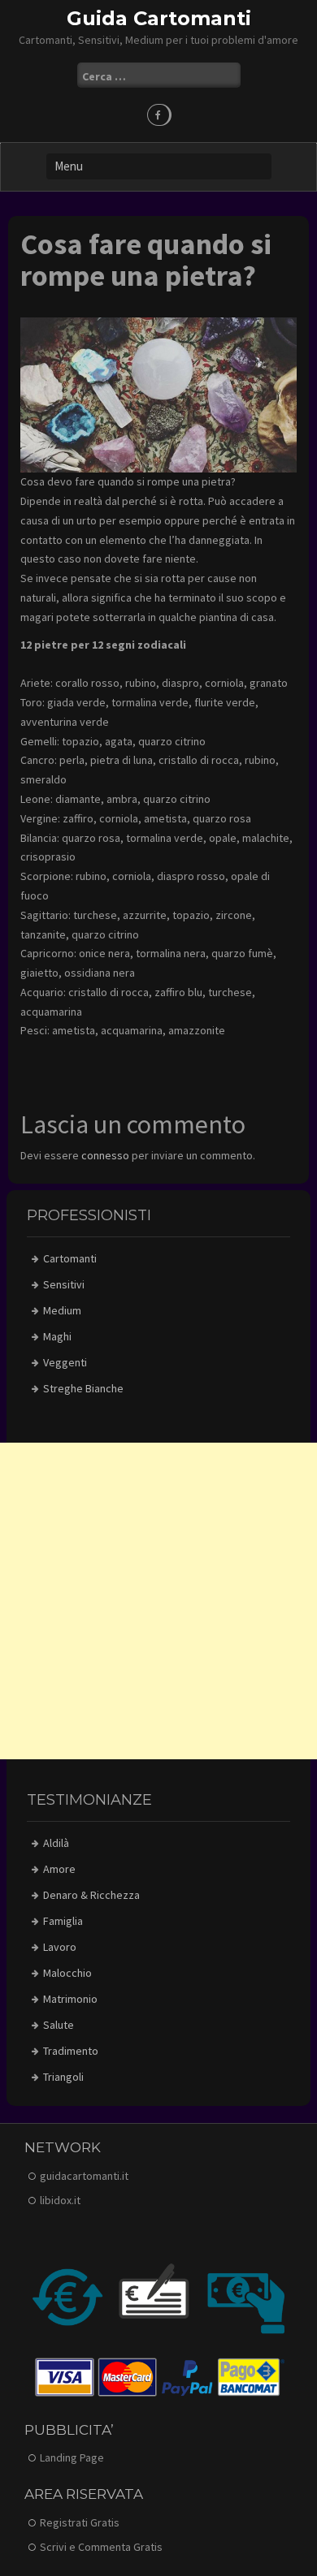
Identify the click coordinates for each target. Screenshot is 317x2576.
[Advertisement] (158, 1601)
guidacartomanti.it (84, 2176)
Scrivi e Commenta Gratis (101, 2547)
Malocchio (67, 1973)
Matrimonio (70, 1999)
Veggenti (65, 1362)
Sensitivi (64, 1284)
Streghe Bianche (83, 1388)
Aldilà (56, 1843)
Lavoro (60, 1947)
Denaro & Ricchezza (91, 1895)
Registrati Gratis (80, 2522)
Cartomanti (70, 1258)
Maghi (57, 1336)
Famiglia (63, 1921)
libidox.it (60, 2200)
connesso (105, 1155)
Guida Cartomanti (159, 18)
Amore (59, 1869)
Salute (59, 2025)
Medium (62, 1310)
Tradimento (71, 2051)
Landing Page (72, 2457)
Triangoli (63, 2077)
